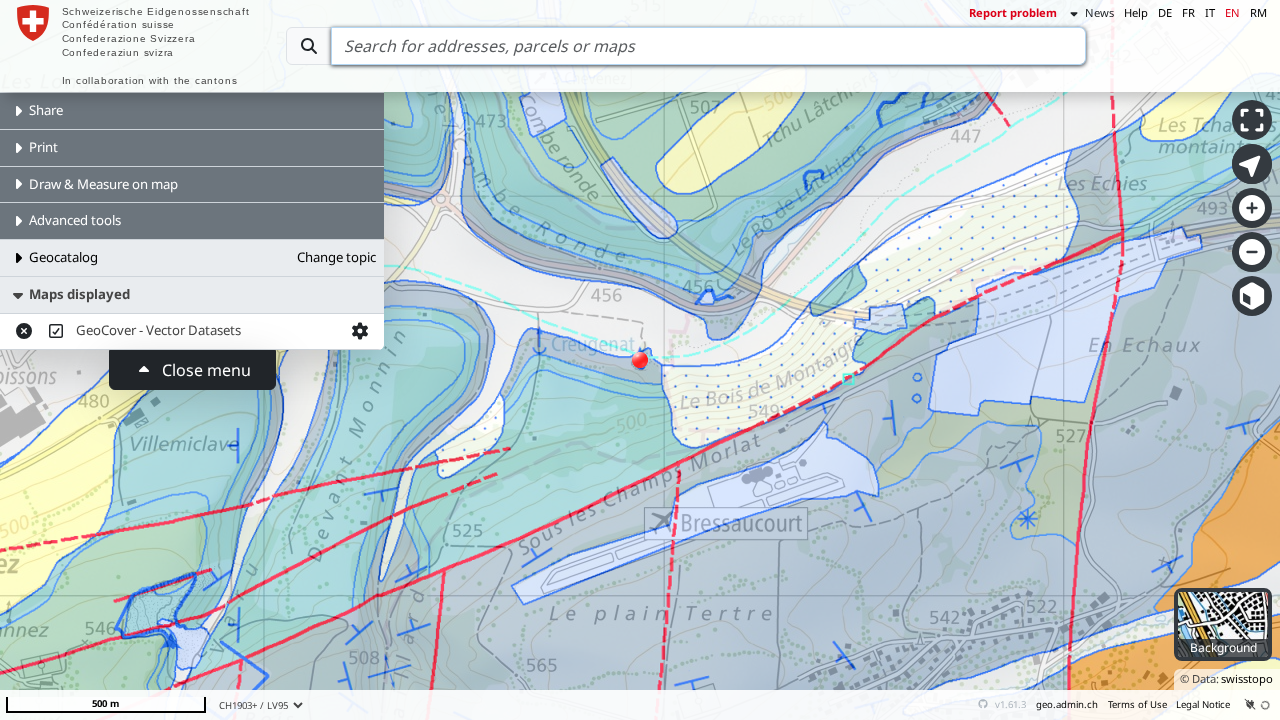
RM (1258, 12)
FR (1188, 12)
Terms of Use (1137, 704)
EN (1232, 12)
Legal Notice (1203, 704)
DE (1165, 12)
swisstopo (1247, 678)
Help (1136, 12)
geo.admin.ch (1067, 704)
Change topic (336, 257)
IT (1210, 12)
